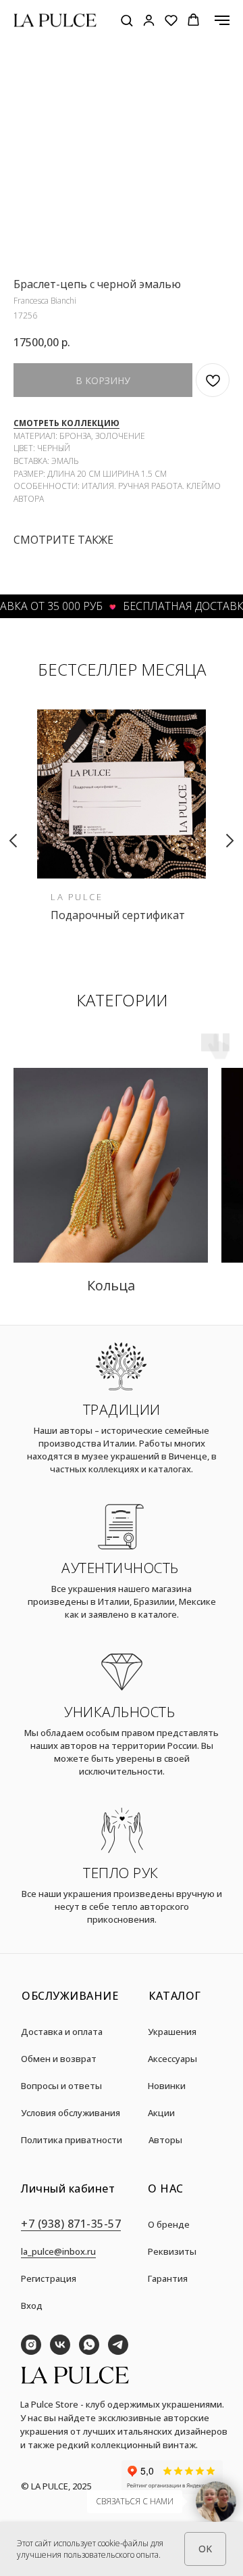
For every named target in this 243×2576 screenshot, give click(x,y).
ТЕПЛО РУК (121, 1873)
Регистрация (49, 2278)
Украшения (172, 2032)
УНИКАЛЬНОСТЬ (119, 1712)
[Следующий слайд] (230, 841)
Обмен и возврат (59, 2059)
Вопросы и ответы (61, 2086)
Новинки (167, 2086)
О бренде (169, 2224)
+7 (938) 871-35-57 (71, 2224)
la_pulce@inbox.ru (58, 2251)
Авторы (165, 2140)
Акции (161, 2113)
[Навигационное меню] (222, 20)
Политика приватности (72, 2140)
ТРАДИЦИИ (122, 1409)
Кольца (111, 1285)
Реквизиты (172, 2251)
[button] (127, 20)
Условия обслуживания (71, 2113)
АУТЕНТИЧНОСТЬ (120, 1568)
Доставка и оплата (62, 2032)
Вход (32, 2305)
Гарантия (168, 2278)
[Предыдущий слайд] (13, 841)
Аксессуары (172, 2059)
